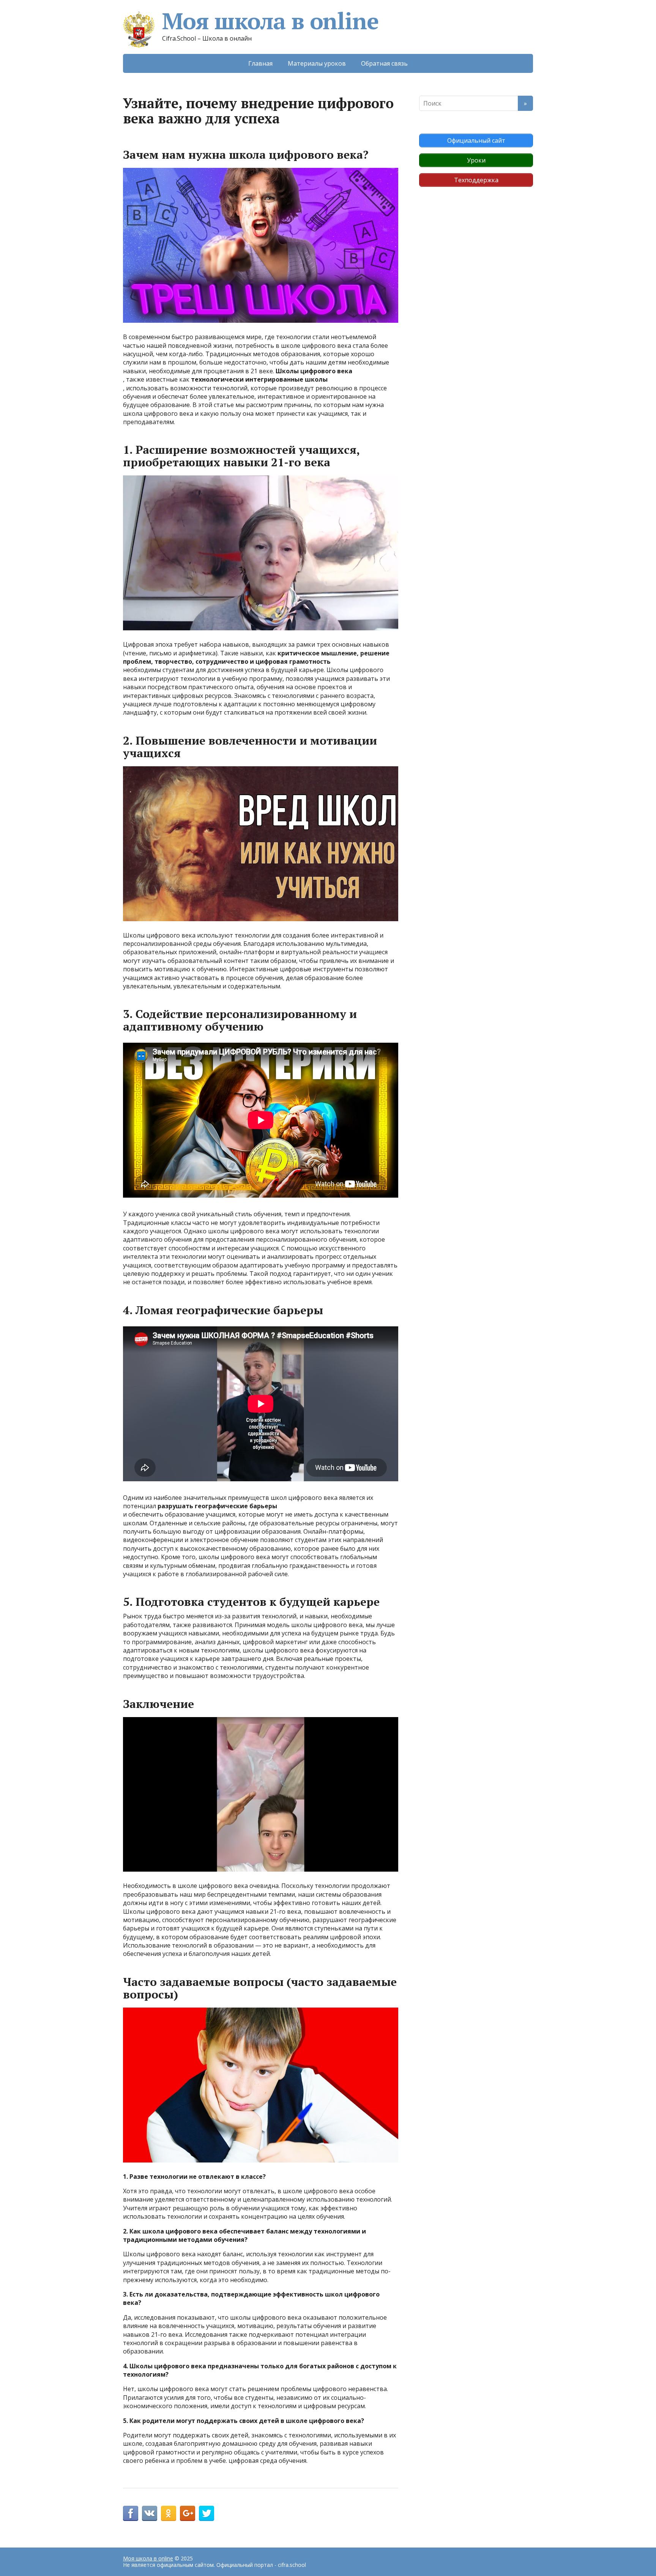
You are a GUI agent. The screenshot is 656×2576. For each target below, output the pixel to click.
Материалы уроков (317, 63)
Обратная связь (384, 63)
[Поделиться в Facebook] (131, 2513)
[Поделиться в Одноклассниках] (169, 2513)
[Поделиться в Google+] (188, 2513)
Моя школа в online (270, 21)
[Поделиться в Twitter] (207, 2513)
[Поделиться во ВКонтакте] (150, 2513)
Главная (260, 63)
